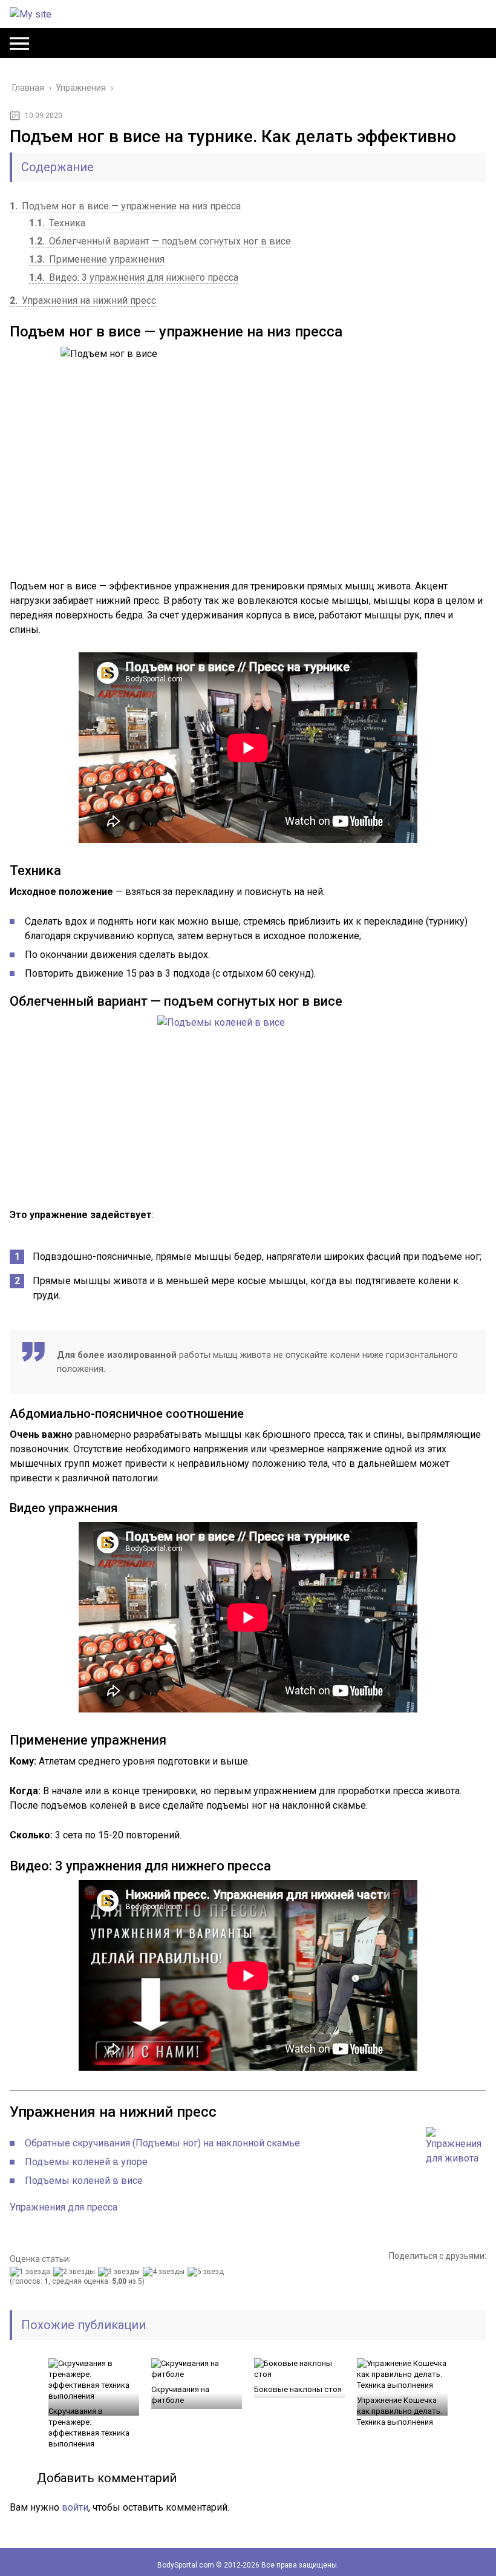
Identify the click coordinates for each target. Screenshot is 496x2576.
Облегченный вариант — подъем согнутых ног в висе (160, 241)
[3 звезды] (120, 2272)
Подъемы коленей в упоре (86, 2162)
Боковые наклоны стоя (298, 2389)
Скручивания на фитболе (180, 2395)
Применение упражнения (97, 259)
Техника (57, 223)
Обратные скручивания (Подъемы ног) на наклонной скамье (162, 2143)
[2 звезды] (76, 2272)
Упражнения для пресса (64, 2207)
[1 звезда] (31, 2272)
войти (75, 2507)
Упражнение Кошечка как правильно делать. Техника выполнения (400, 2411)
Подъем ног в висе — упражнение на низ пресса (125, 206)
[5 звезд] (207, 2272)
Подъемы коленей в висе (84, 2181)
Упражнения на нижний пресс (83, 300)
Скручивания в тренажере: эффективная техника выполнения (89, 2427)
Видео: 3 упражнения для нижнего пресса (134, 277)
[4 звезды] (165, 2272)
